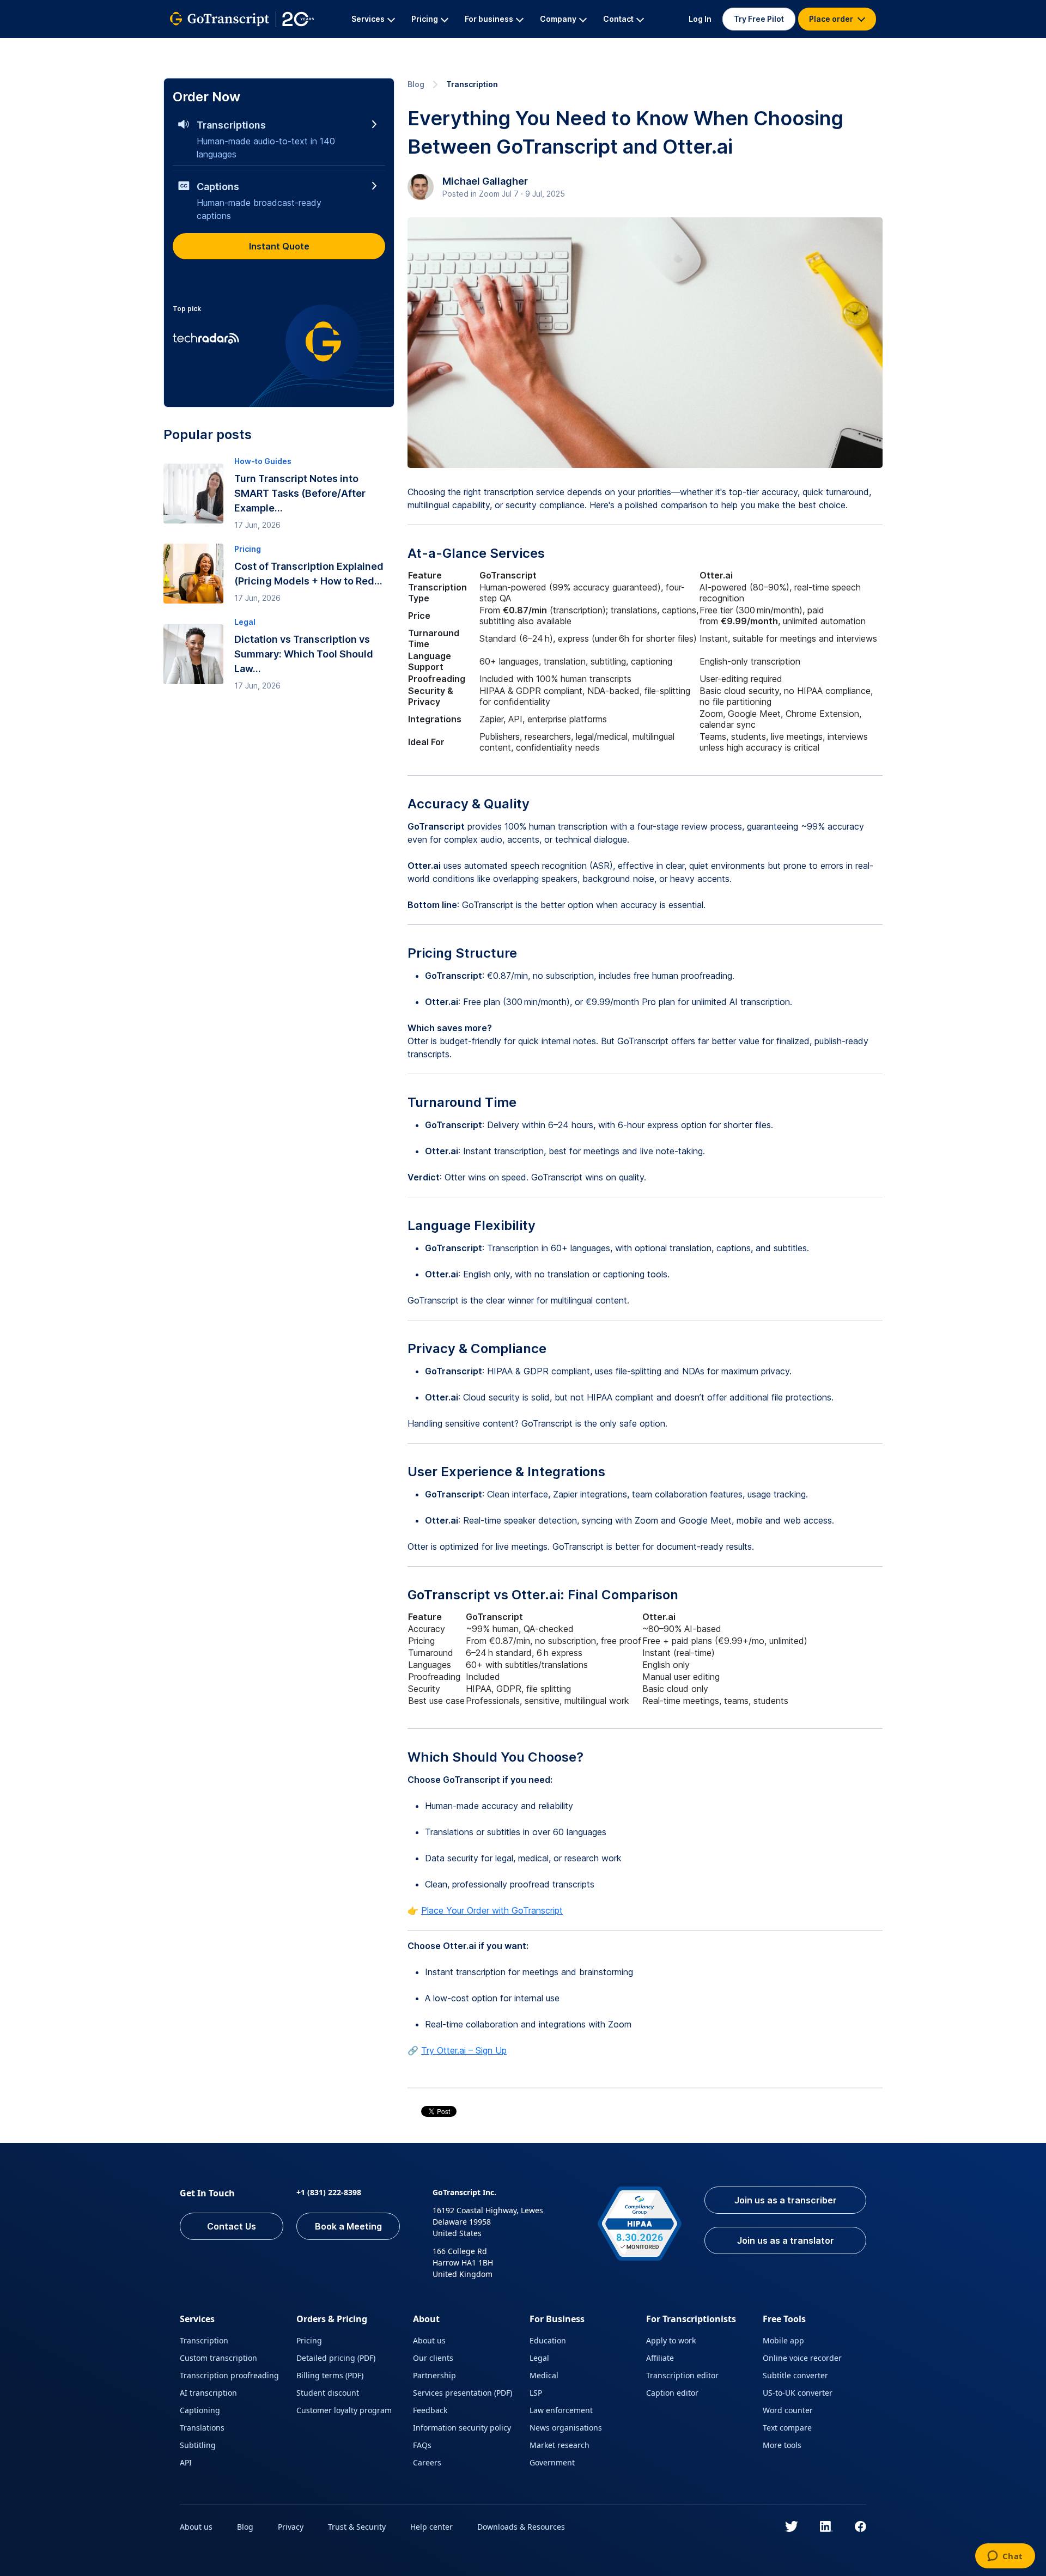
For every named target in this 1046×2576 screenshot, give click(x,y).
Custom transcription (218, 2358)
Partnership (434, 2375)
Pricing (309, 2340)
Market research (560, 2445)
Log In (700, 19)
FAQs (422, 2445)
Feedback (430, 2410)
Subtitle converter (795, 2375)
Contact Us (232, 2226)
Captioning (200, 2410)
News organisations (566, 2428)
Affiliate (660, 2358)
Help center (431, 2527)
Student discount (328, 2393)
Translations (202, 2428)
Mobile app (783, 2340)
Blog (416, 84)
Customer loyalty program (344, 2410)
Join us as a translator (786, 2240)
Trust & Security (357, 2527)
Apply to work (671, 2340)
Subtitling (198, 2445)
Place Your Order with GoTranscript (492, 1910)
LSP (536, 2393)
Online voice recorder (802, 2358)
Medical (544, 2375)
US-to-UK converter (798, 2393)
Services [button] (368, 19)
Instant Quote (279, 246)
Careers (427, 2462)
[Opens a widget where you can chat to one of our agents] (1005, 2557)
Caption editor (672, 2393)
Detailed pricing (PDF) (336, 2358)
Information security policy (462, 2428)
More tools (782, 2445)
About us (429, 2340)
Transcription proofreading (229, 2375)
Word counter (788, 2410)
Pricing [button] (425, 19)
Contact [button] (618, 19)
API (186, 2462)
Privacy (291, 2527)
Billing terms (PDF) (330, 2375)
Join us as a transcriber (786, 2200)
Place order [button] (832, 19)
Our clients (433, 2358)
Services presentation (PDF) (463, 2393)
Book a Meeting (348, 2226)
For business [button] (489, 19)
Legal (539, 2358)
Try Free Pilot (759, 19)
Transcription (472, 84)
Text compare (787, 2428)
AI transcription (208, 2393)
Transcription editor (682, 2375)
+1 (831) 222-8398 (329, 2192)
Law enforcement (561, 2410)
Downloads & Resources (521, 2527)
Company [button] (558, 19)
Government (552, 2462)
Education (548, 2340)
